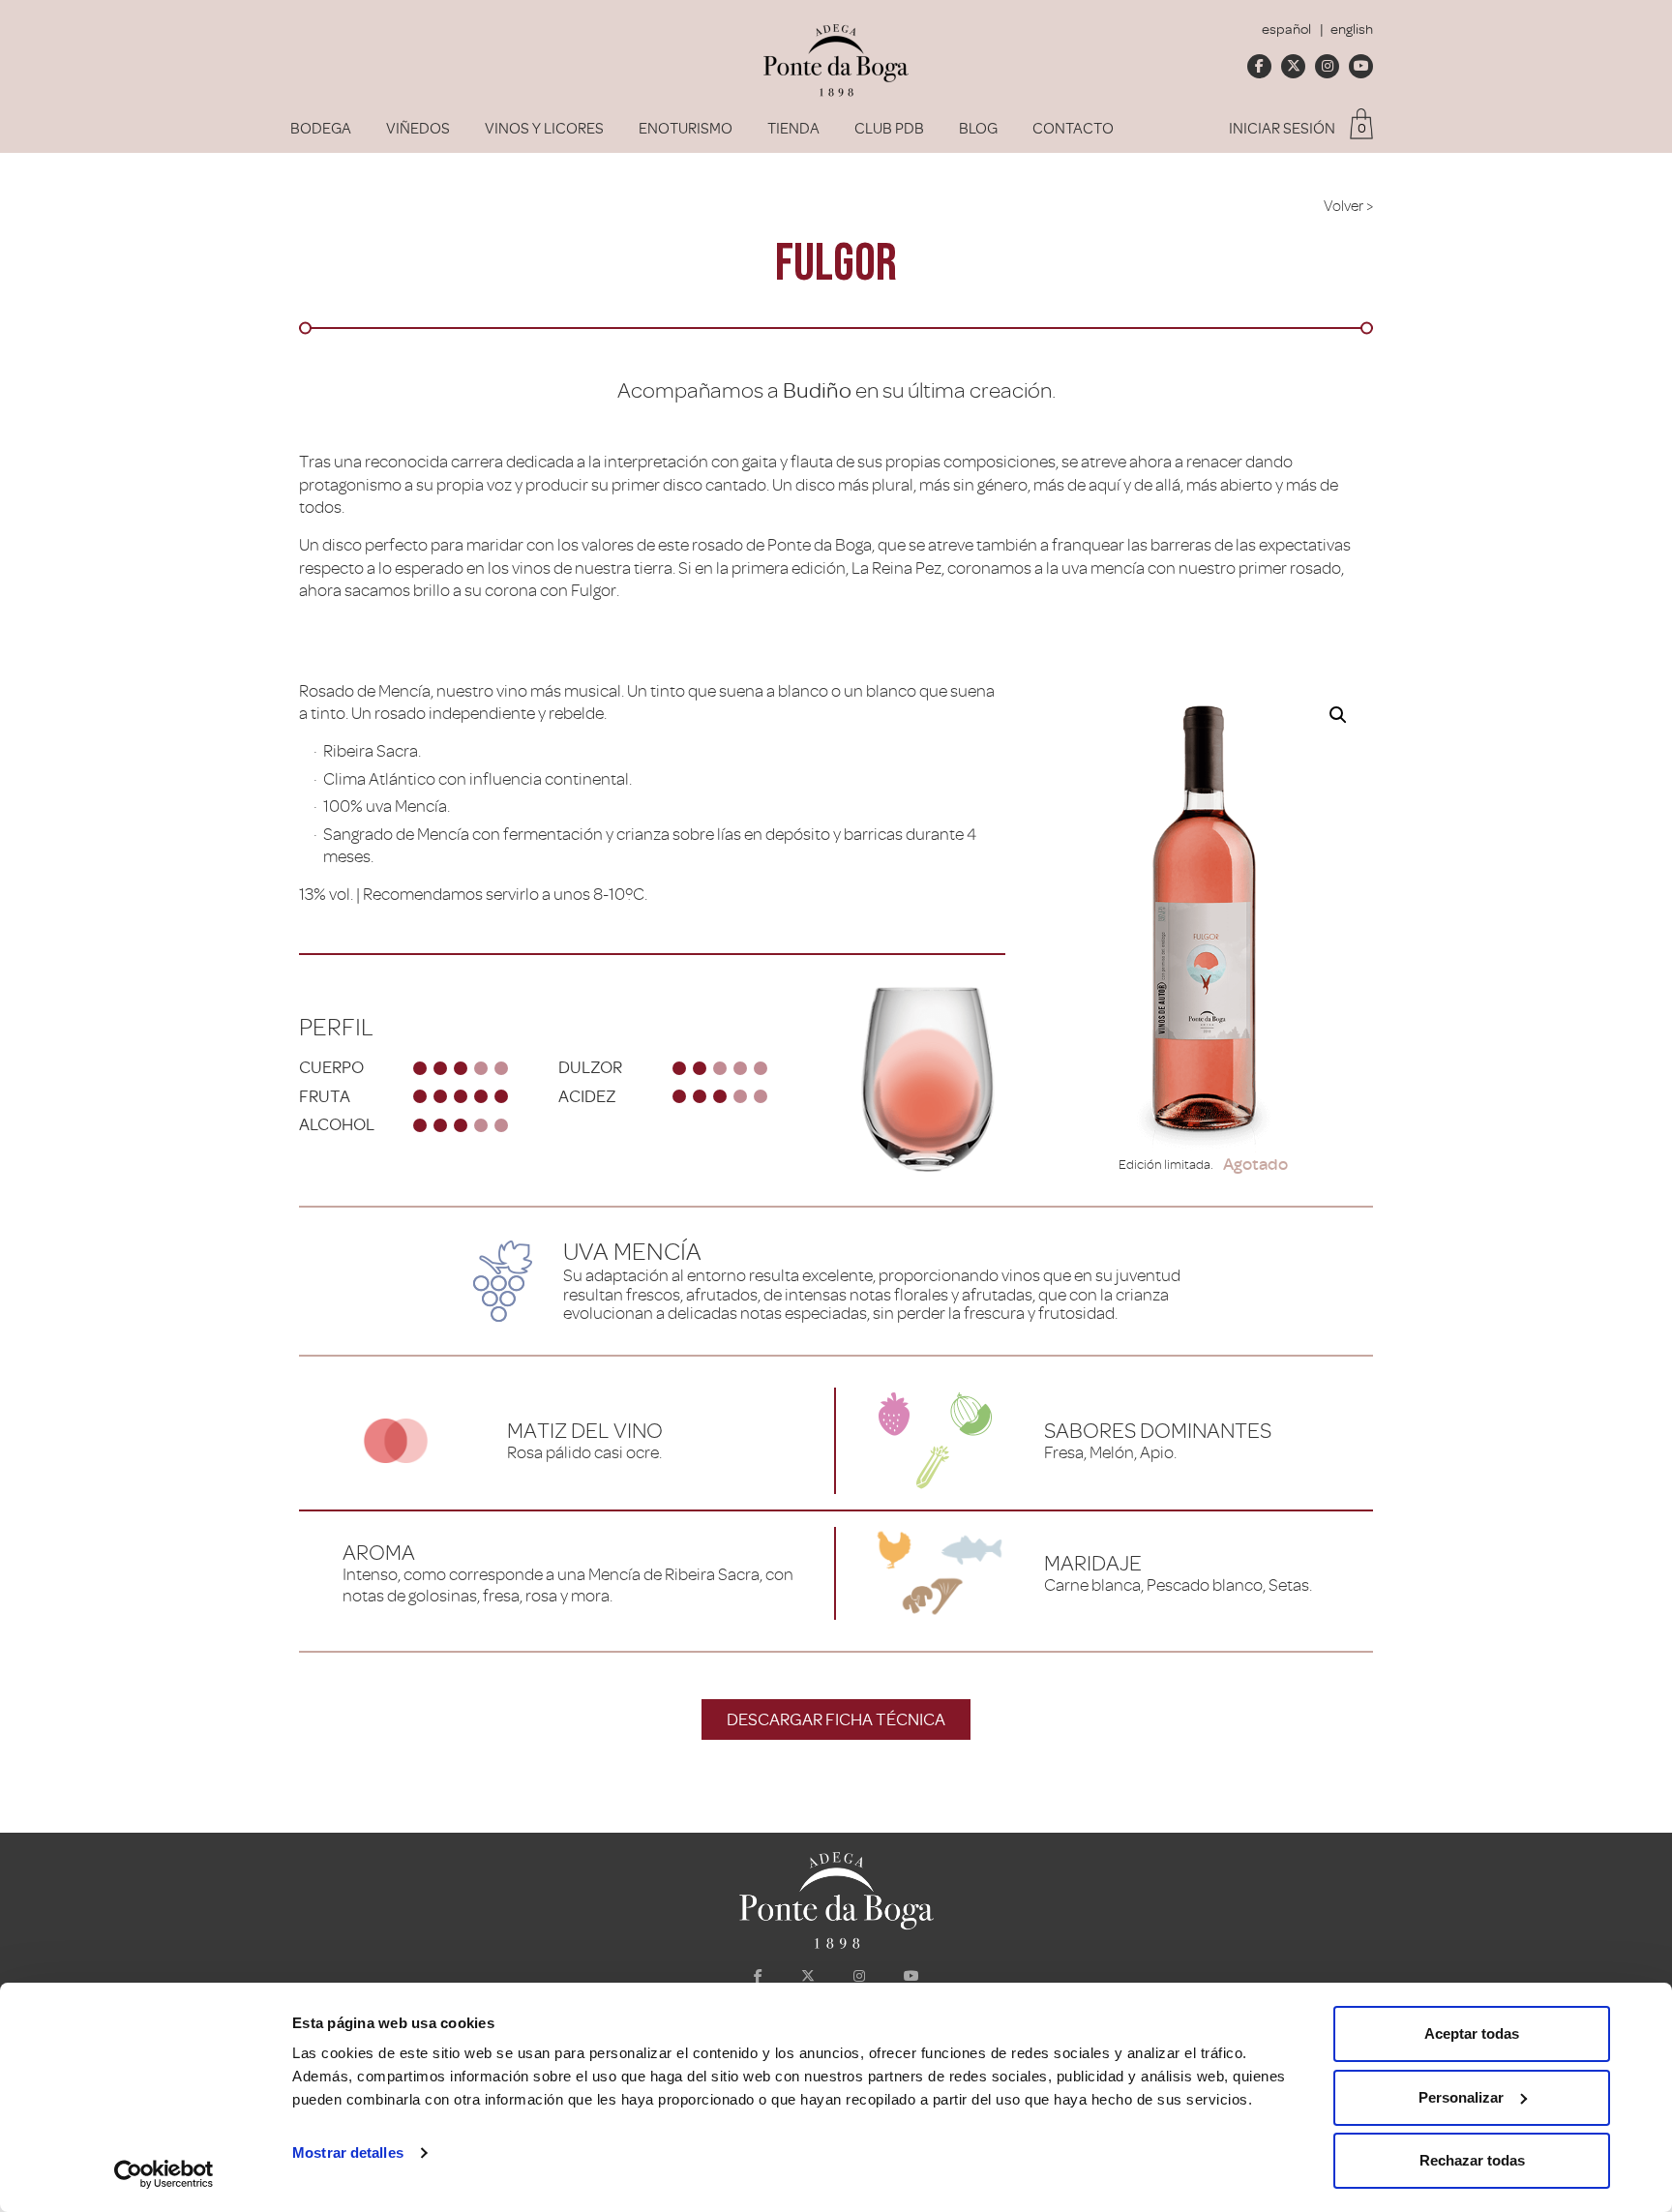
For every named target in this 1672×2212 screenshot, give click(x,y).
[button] (1338, 715)
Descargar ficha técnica (836, 1719)
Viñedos (418, 129)
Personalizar (1461, 2097)
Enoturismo (686, 129)
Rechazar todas (1472, 2160)
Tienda (793, 129)
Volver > (1348, 206)
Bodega (321, 129)
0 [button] (1362, 128)
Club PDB (889, 129)
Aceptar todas (1472, 2033)
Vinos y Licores (544, 129)
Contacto (1073, 129)
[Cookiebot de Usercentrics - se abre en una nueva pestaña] (164, 2174)
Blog (978, 129)
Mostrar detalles (348, 2152)
